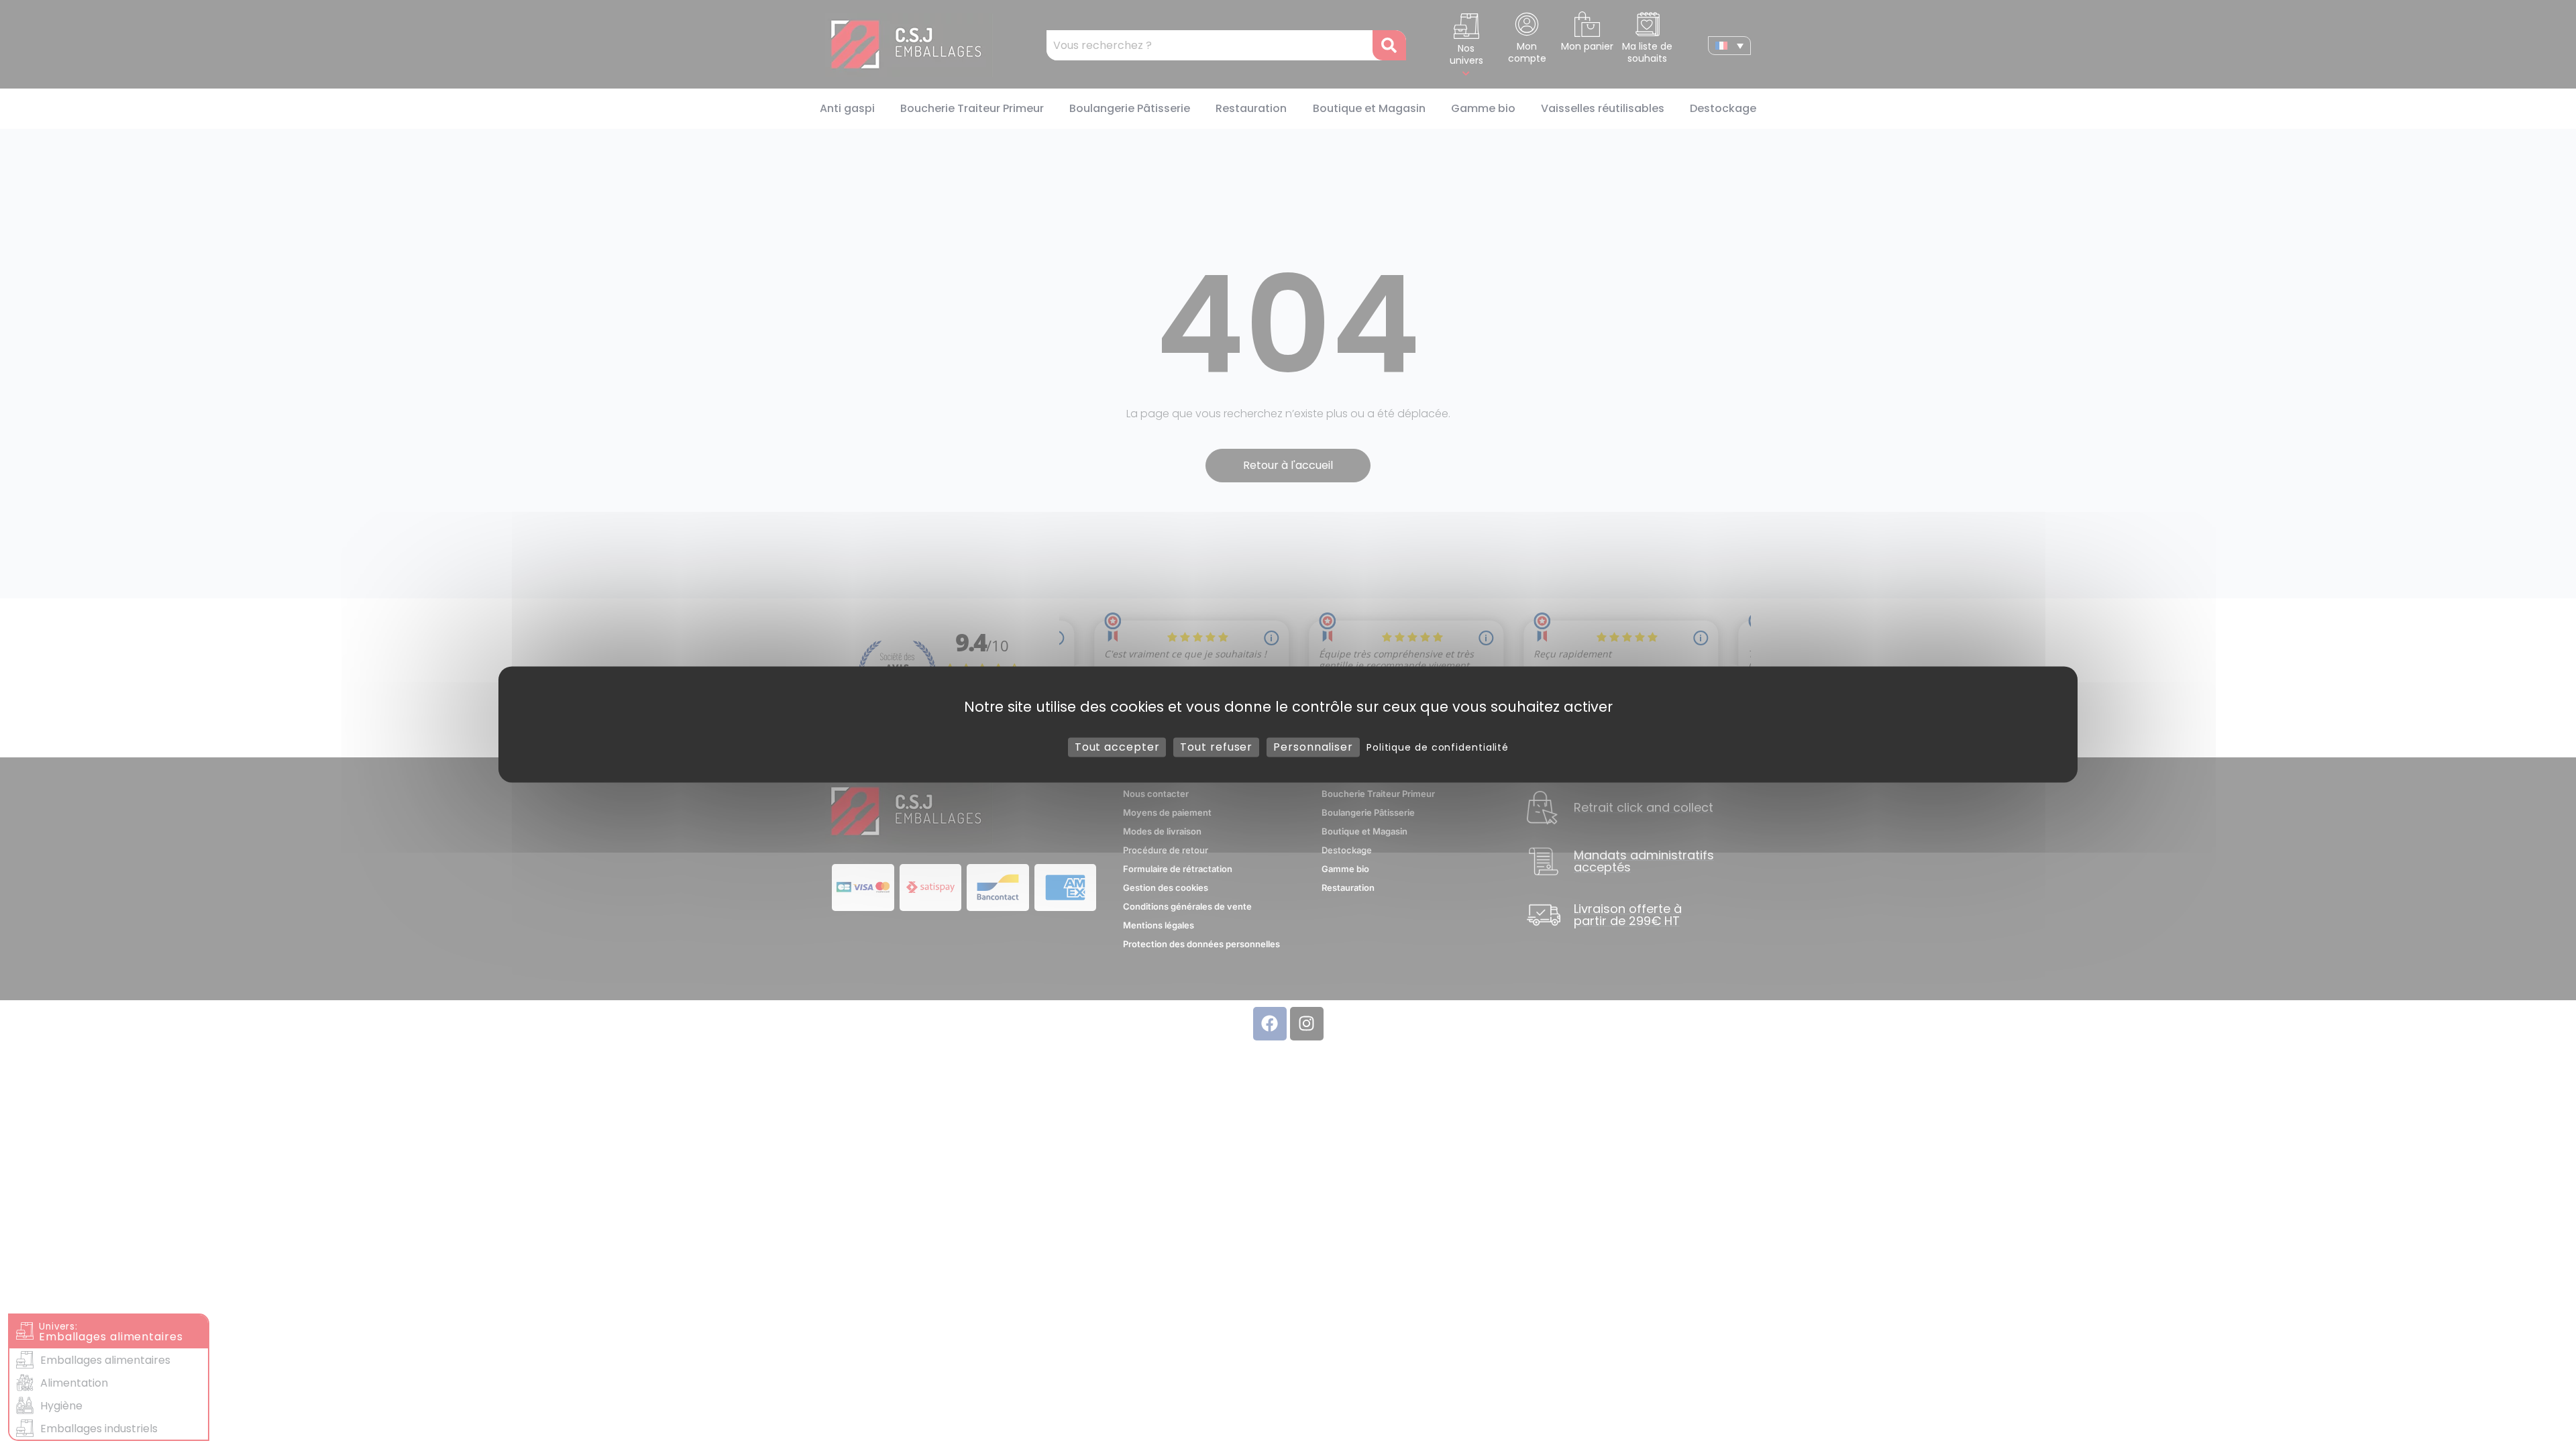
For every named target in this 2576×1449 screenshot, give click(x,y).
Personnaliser (1313, 747)
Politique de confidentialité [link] (1438, 747)
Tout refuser (1216, 747)
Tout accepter (1117, 747)
